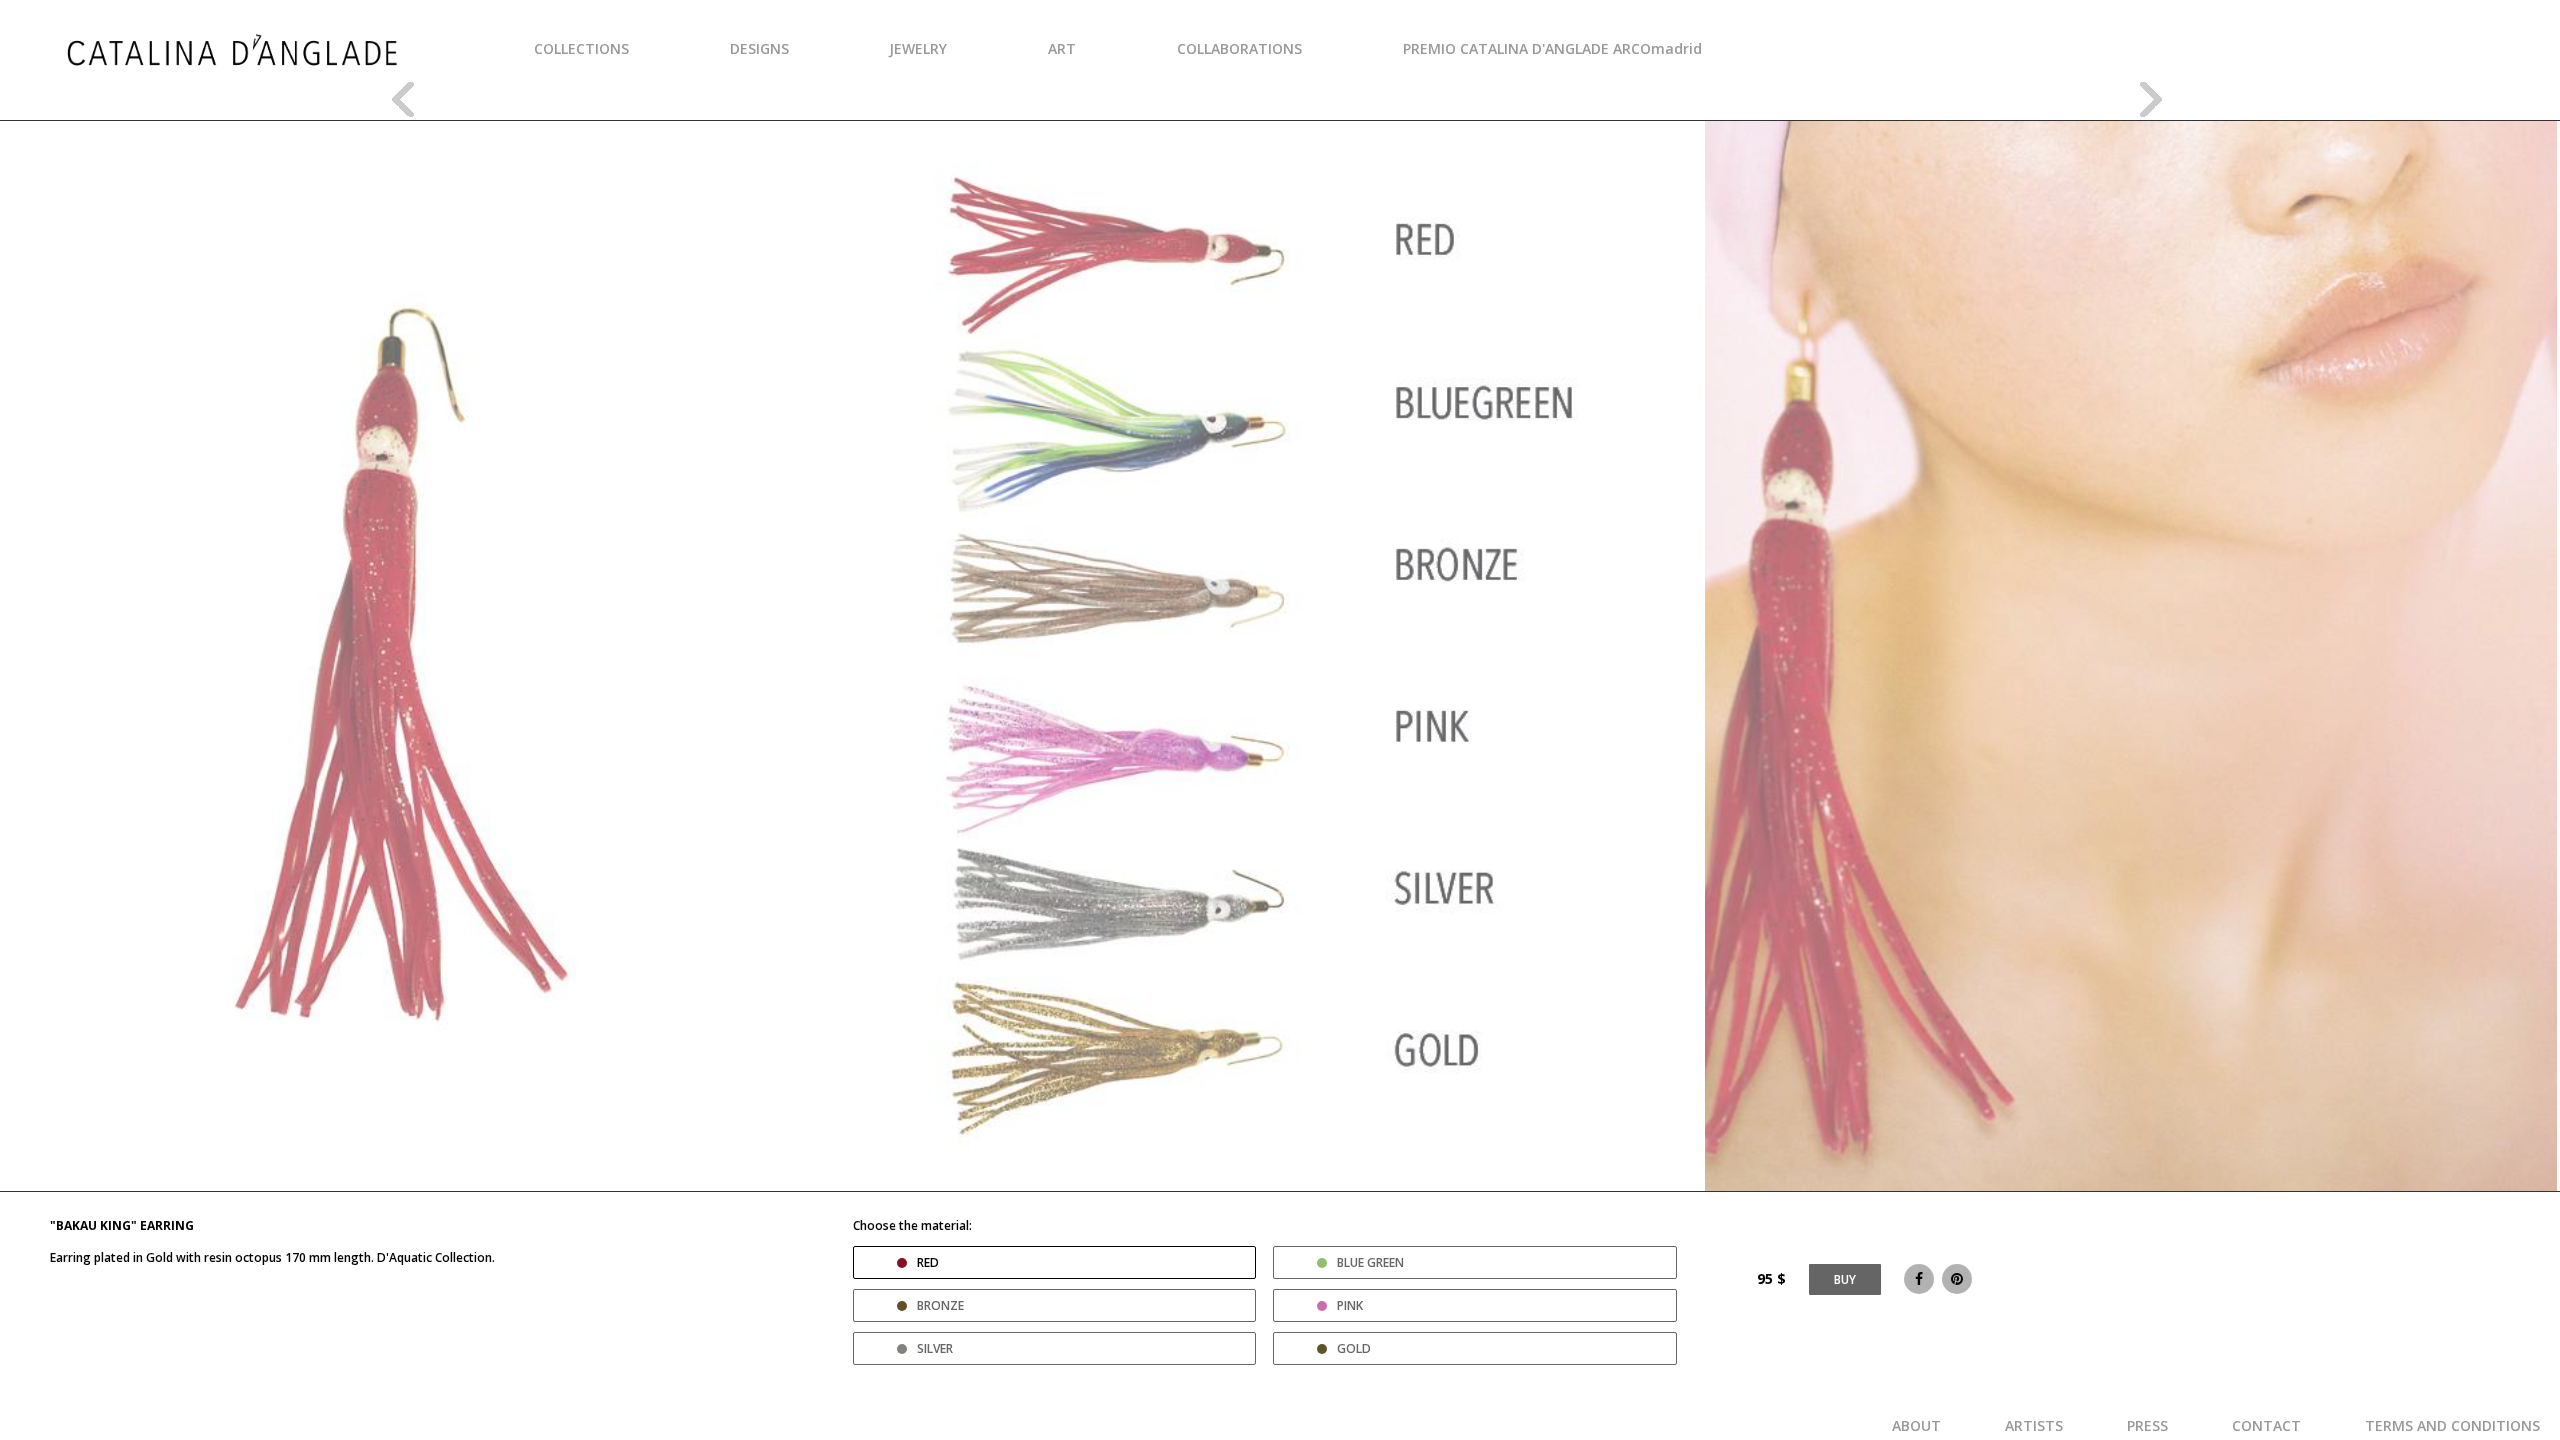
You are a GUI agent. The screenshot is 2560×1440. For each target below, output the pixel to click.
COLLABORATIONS (1239, 48)
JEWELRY (918, 48)
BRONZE (940, 1305)
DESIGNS (759, 48)
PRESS (2147, 1425)
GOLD (1354, 1348)
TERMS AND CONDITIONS (2452, 1425)
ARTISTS (2034, 1425)
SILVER (935, 1348)
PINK (1350, 1305)
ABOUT (1916, 1425)
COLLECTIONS (581, 48)
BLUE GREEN (1370, 1262)
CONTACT (2266, 1425)
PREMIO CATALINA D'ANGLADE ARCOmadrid (1552, 48)
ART (1062, 48)
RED (928, 1262)
